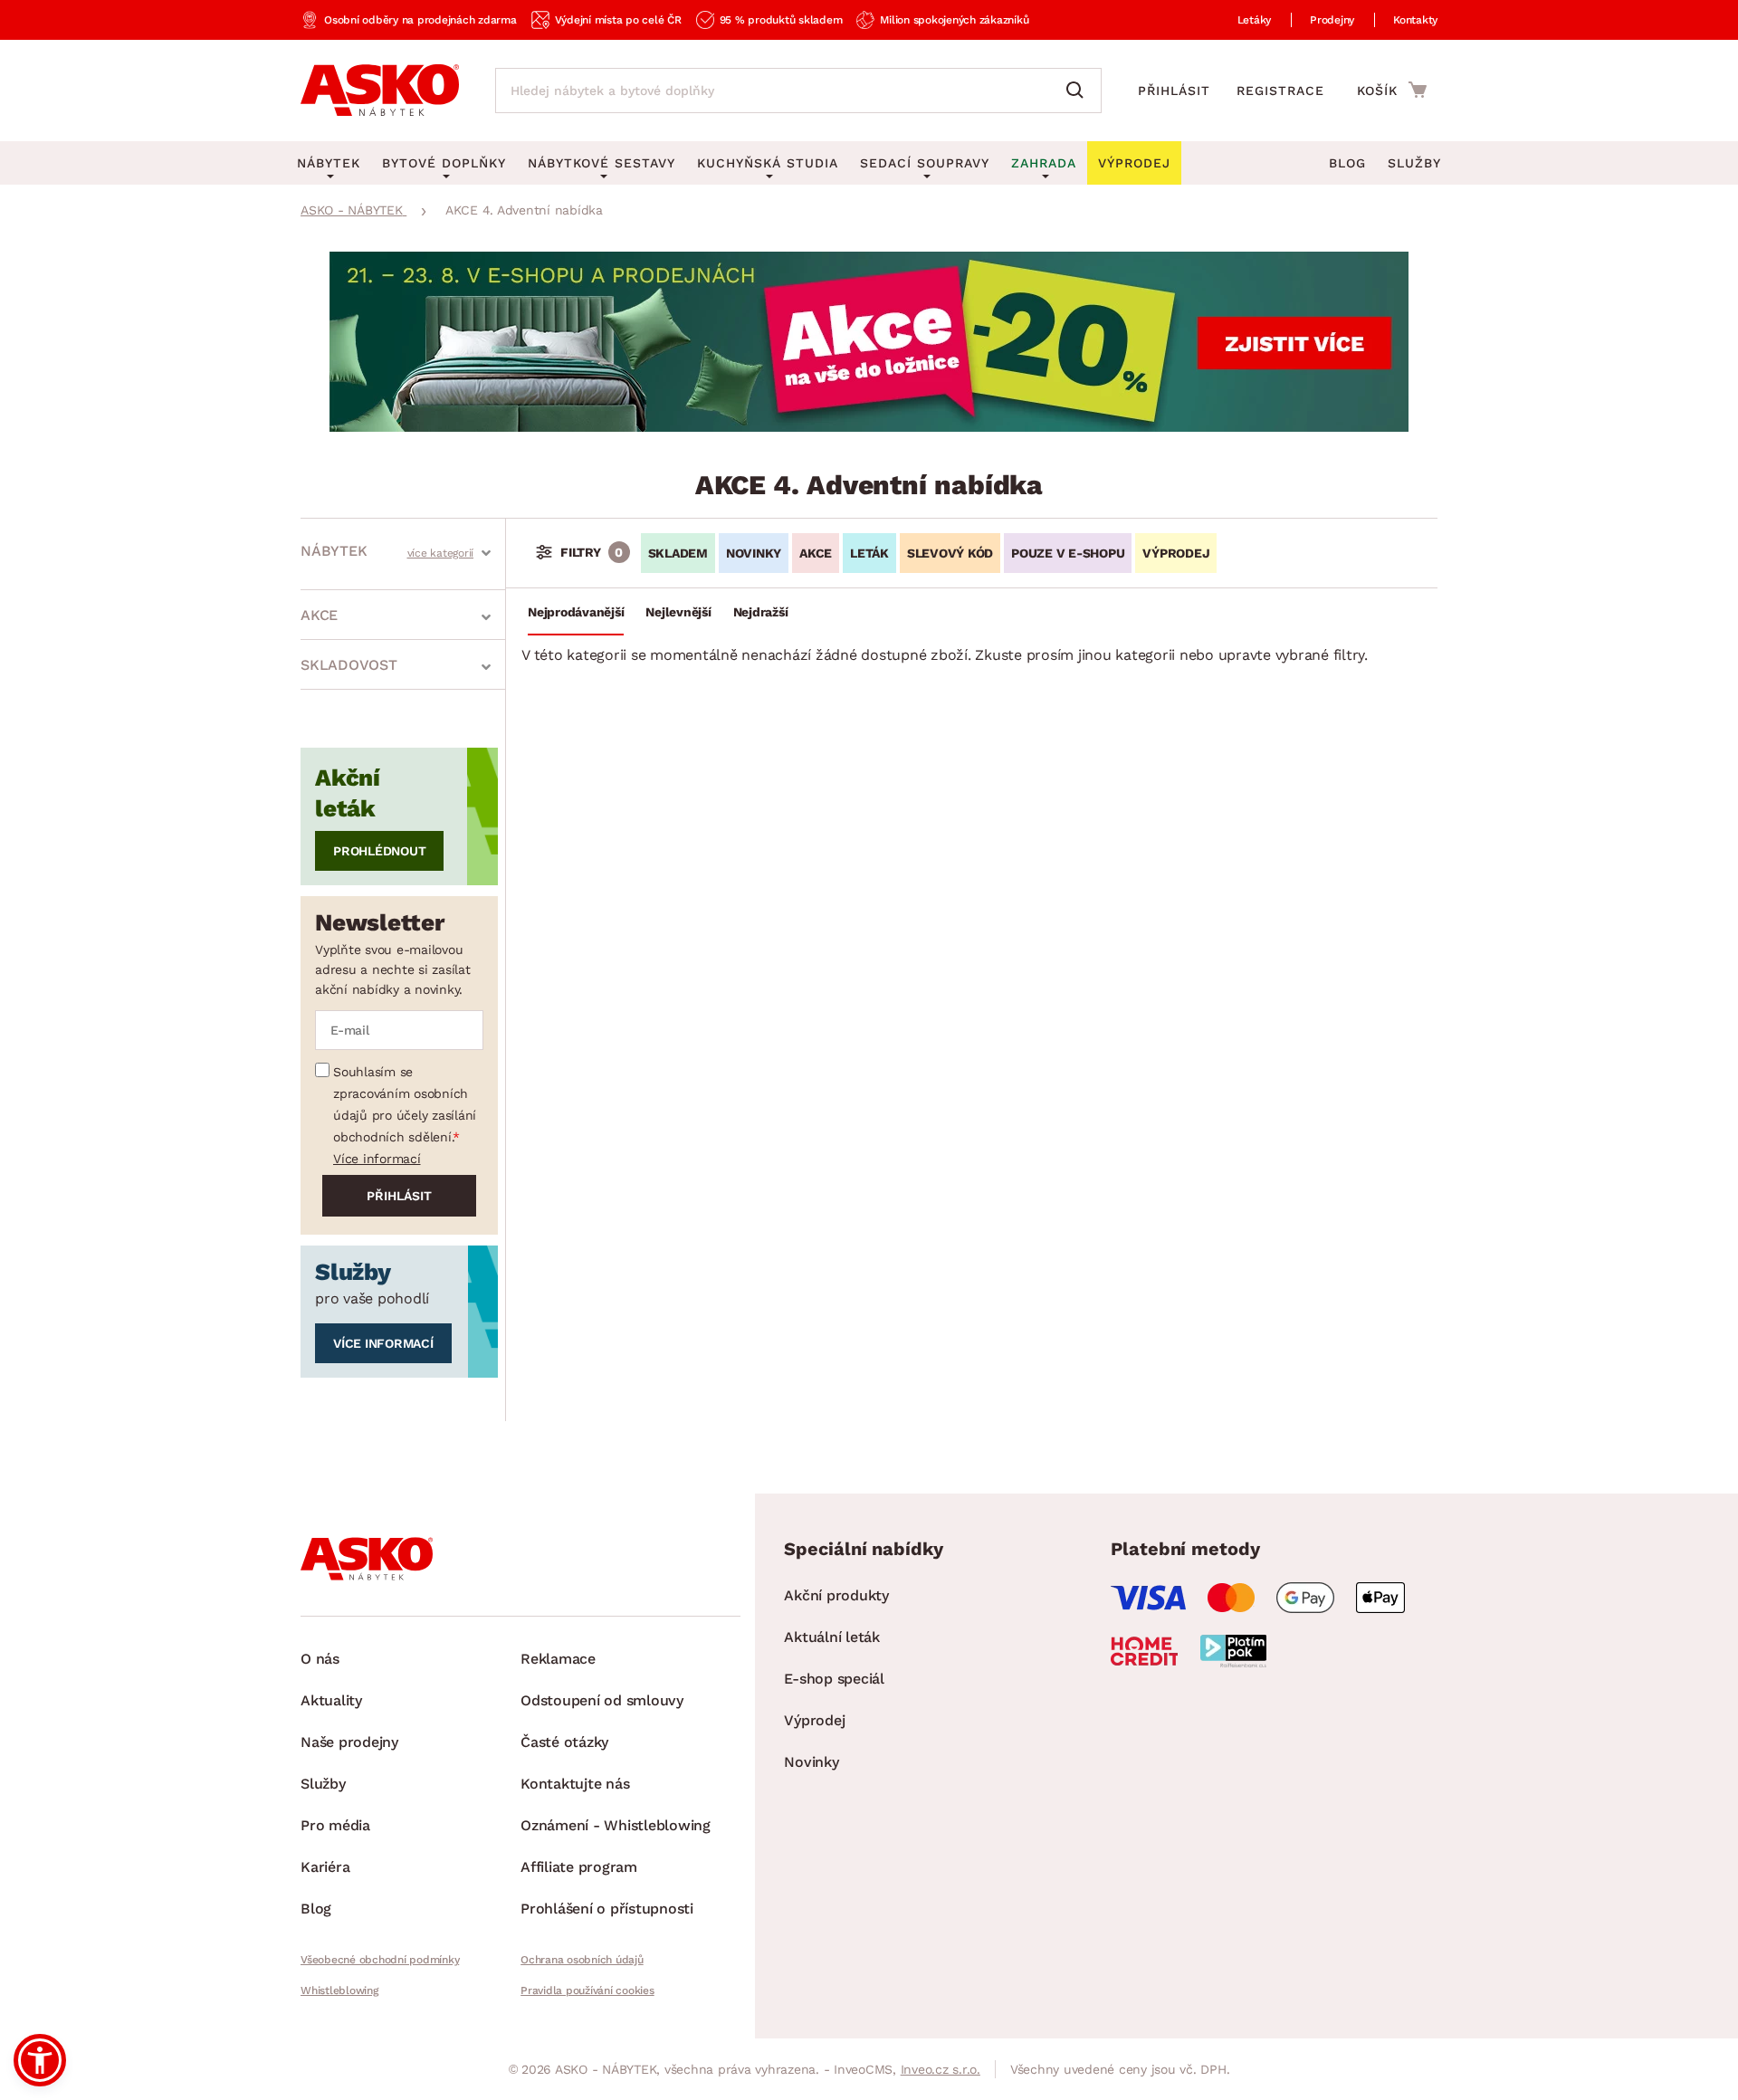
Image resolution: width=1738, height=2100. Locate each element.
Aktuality (331, 1700)
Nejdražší (761, 612)
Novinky (754, 553)
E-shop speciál (834, 1679)
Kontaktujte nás (575, 1784)
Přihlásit (1174, 91)
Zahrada (1044, 163)
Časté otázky (564, 1742)
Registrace (1280, 91)
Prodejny (1332, 20)
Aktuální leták (832, 1637)
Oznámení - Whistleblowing (616, 1825)
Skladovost (349, 665)
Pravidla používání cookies (587, 1990)
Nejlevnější (678, 612)
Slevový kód (950, 553)
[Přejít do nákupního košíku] (1392, 90)
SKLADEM (678, 553)
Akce (319, 615)
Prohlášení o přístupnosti (607, 1909)
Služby (1414, 163)
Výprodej (814, 1720)
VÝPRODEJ (1176, 553)
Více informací (377, 1159)
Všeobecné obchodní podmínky (380, 1960)
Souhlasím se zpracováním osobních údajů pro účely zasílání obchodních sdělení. (405, 1104)
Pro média (335, 1825)
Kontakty (1415, 20)
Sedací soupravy (925, 163)
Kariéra (325, 1867)
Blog (1347, 163)
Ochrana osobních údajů (582, 1960)
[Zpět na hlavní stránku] (380, 91)
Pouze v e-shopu (1068, 553)
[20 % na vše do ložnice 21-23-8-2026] (869, 427)
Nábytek (334, 551)
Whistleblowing (339, 1990)
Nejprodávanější (576, 612)
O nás (320, 1659)
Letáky (1255, 20)
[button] (40, 2060)
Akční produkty (836, 1595)
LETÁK (869, 553)
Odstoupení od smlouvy (602, 1700)
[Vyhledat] (1079, 91)
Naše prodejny (349, 1742)
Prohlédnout (379, 851)
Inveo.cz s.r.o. (941, 2069)
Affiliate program (579, 1867)
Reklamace (558, 1659)
